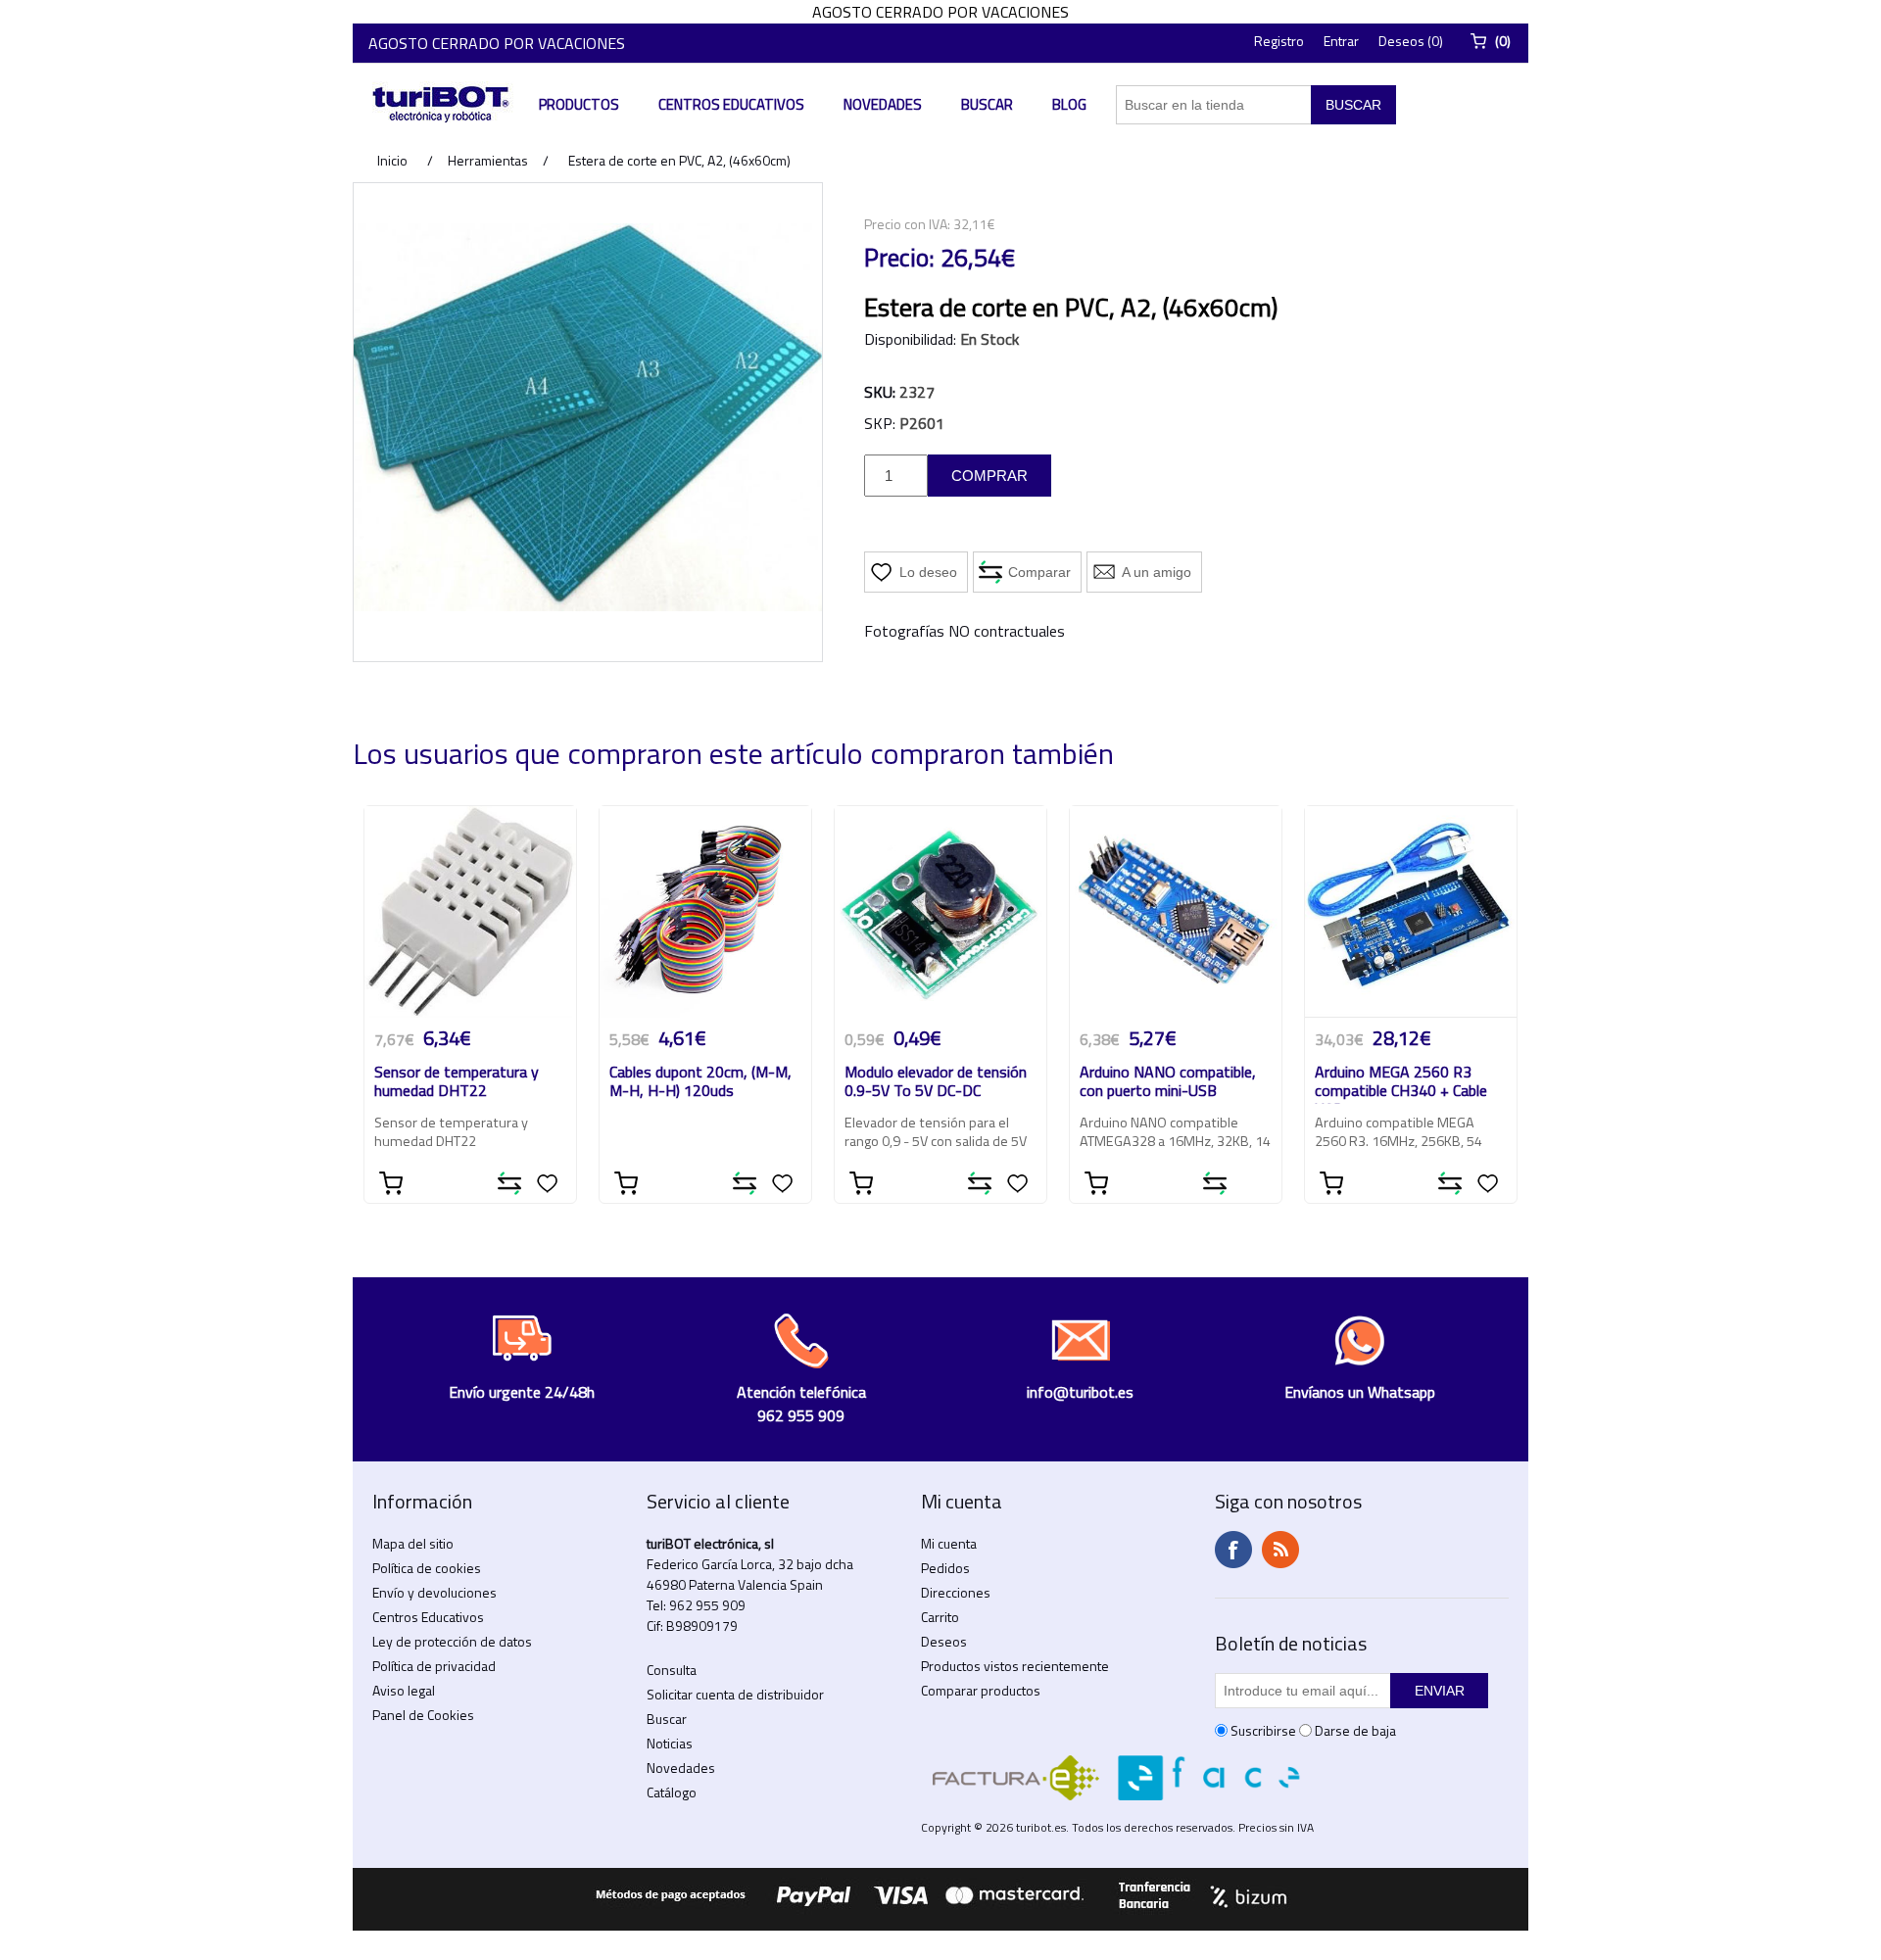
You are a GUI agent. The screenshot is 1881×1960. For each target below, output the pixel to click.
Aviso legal (404, 1690)
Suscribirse (1263, 1730)
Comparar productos (981, 1690)
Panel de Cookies (423, 1715)
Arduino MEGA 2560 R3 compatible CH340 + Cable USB (1401, 1083)
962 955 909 (707, 1605)
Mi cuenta (949, 1543)
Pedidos (945, 1568)
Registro (1279, 41)
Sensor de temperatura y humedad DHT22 (457, 1082)
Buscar (987, 104)
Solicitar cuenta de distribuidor (735, 1694)
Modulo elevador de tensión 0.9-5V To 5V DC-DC (936, 1082)
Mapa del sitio (413, 1543)
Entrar (1341, 41)
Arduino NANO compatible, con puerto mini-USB (1168, 1082)
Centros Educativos (731, 104)
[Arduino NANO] (1176, 912)
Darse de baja (1355, 1730)
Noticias (670, 1743)
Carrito (940, 1617)
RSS (1280, 1550)
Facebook (1233, 1550)
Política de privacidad (434, 1666)
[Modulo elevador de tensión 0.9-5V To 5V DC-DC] (940, 912)
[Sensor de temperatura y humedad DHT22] (470, 912)
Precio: (899, 258)
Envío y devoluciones (434, 1592)
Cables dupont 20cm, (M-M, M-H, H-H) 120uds (700, 1082)
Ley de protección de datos (452, 1641)
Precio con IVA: (907, 224)
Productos (579, 104)
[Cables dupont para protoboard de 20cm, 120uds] (705, 912)
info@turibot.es (1080, 1392)
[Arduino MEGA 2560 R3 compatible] (1411, 912)
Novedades (883, 104)
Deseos (944, 1641)
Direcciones (956, 1592)
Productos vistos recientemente (1015, 1666)
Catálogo (672, 1792)
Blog (1069, 104)
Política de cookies (427, 1568)
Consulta (672, 1670)
